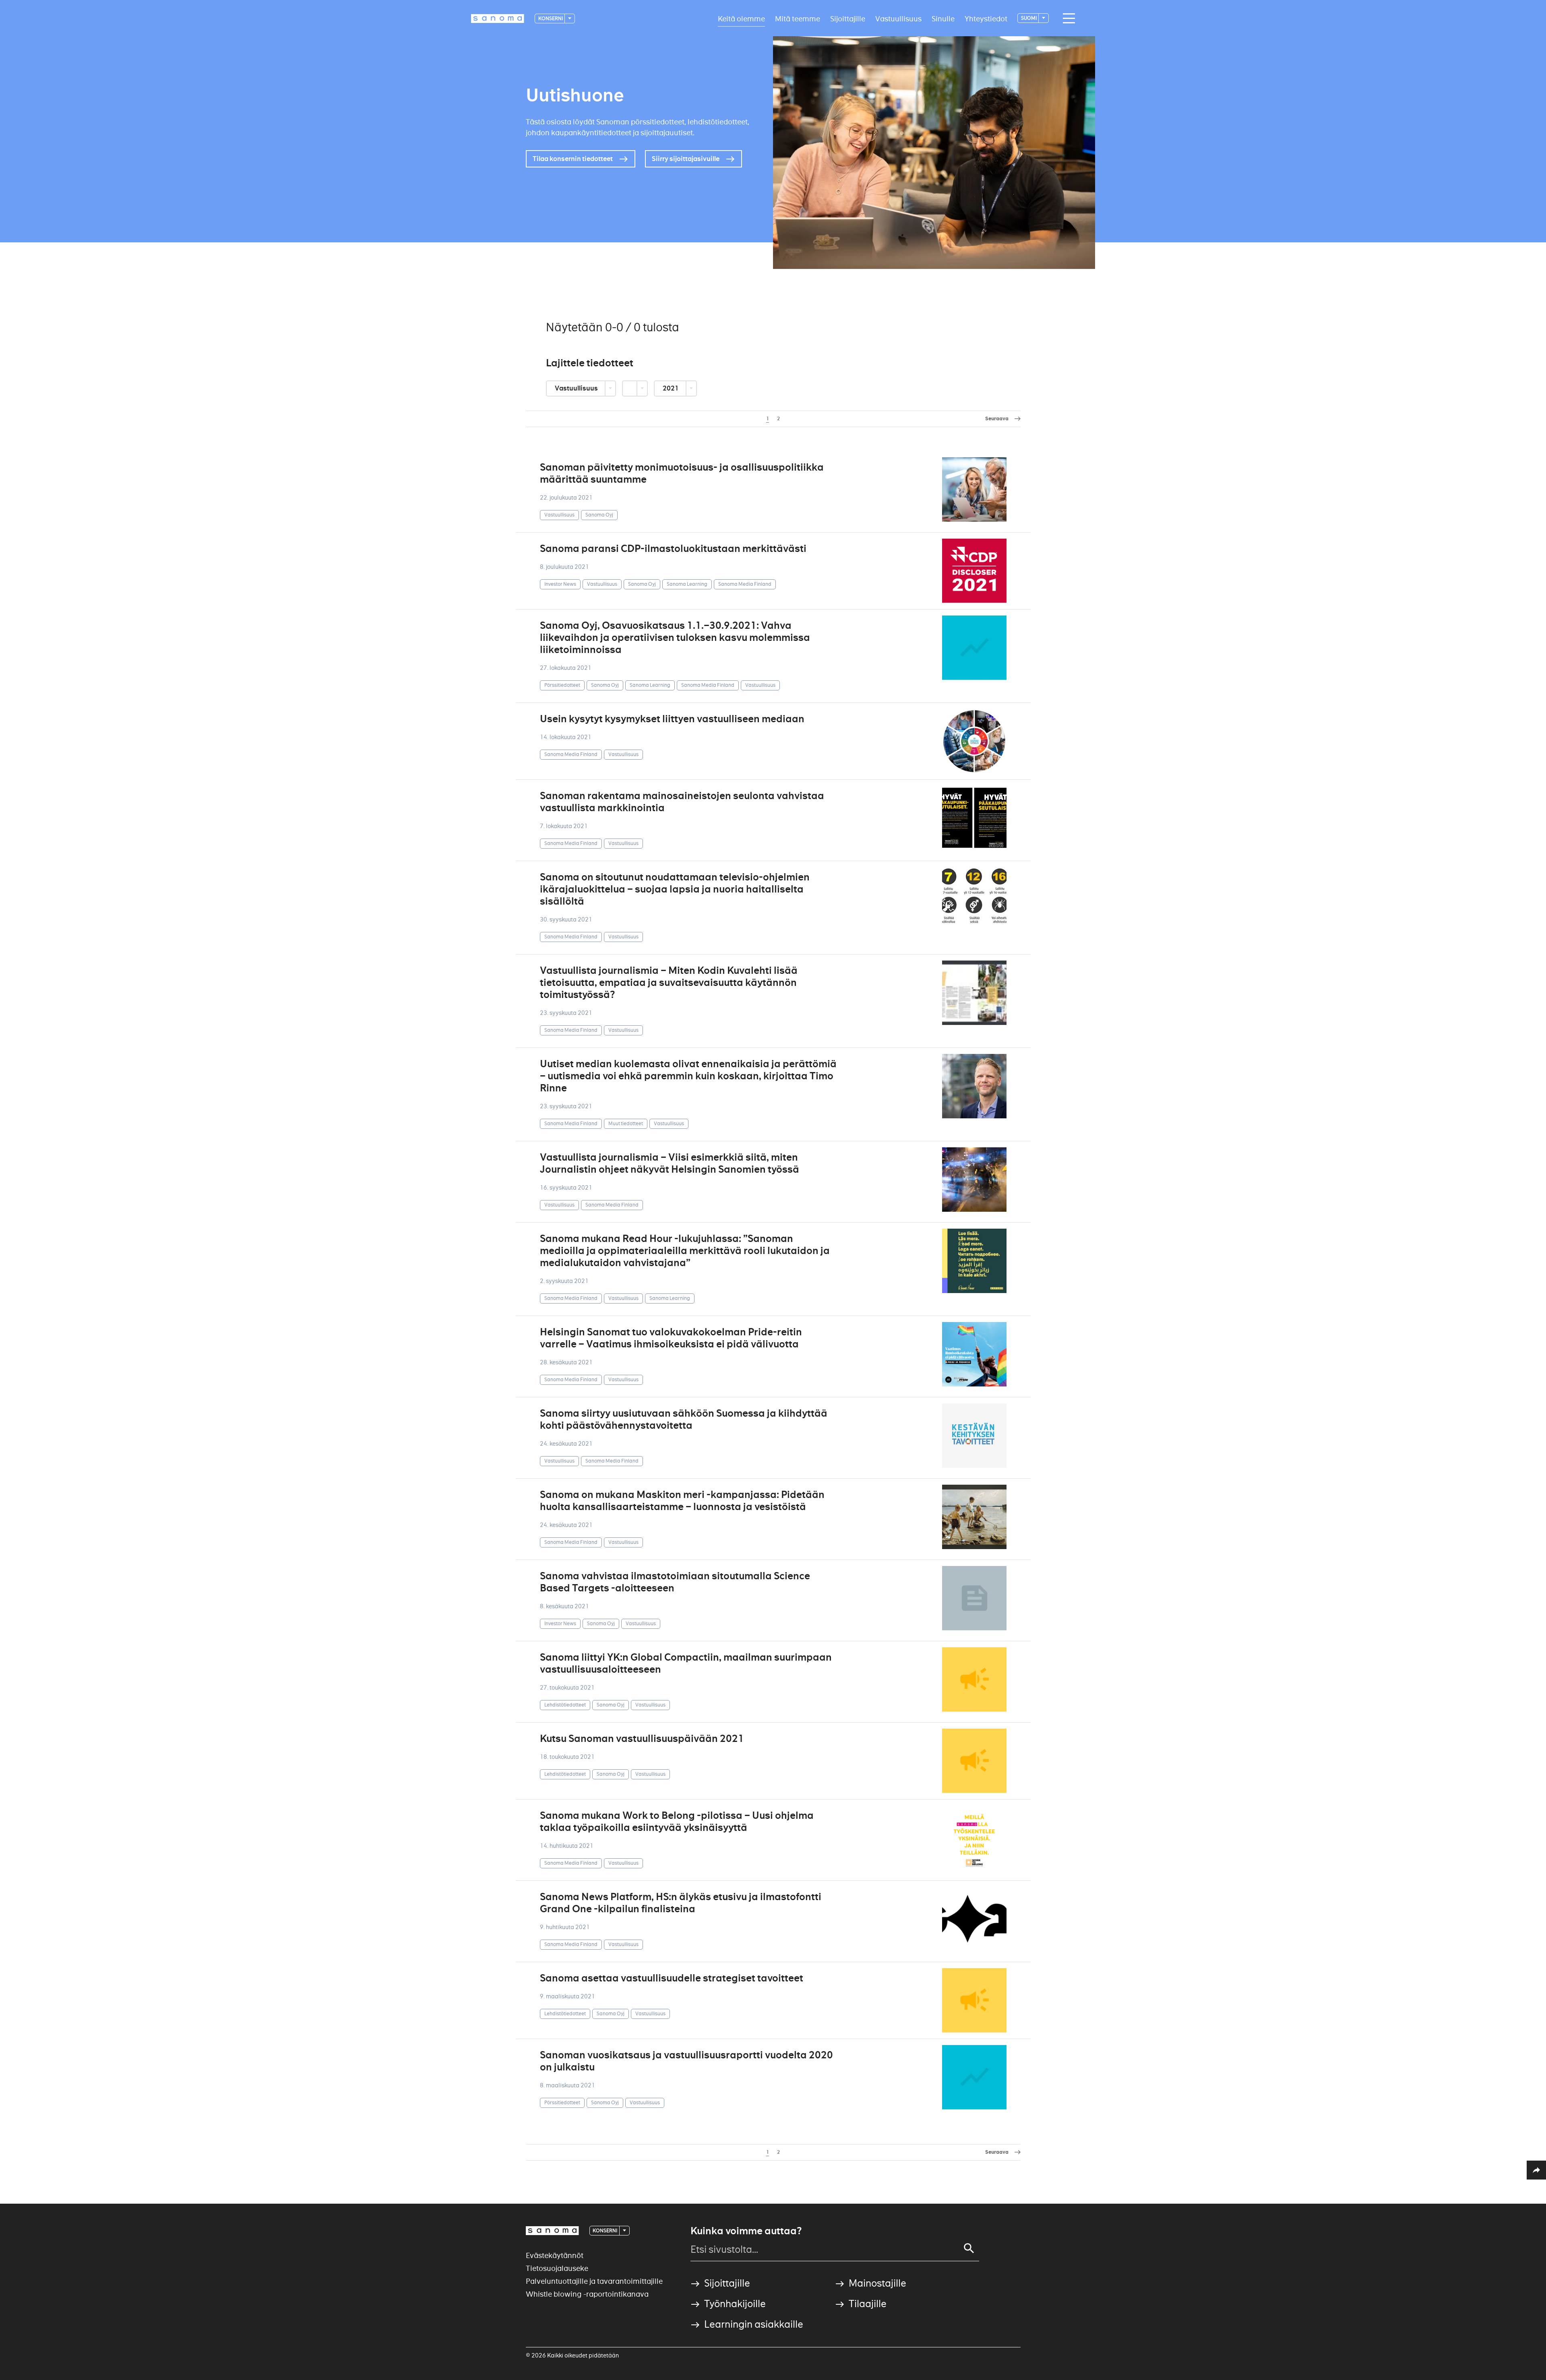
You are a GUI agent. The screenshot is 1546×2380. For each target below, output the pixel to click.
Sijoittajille (848, 18)
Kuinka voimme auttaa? (746, 2231)
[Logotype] (552, 2231)
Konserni (551, 18)
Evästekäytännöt (555, 2255)
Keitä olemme (741, 18)
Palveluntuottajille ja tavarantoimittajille (594, 2281)
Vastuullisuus (898, 18)
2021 (671, 388)
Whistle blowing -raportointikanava (587, 2294)
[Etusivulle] (498, 19)
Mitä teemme (798, 18)
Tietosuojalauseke (557, 2268)
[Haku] (969, 2248)
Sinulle (943, 18)
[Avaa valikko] (1067, 19)
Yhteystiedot (986, 18)
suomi (1029, 18)
